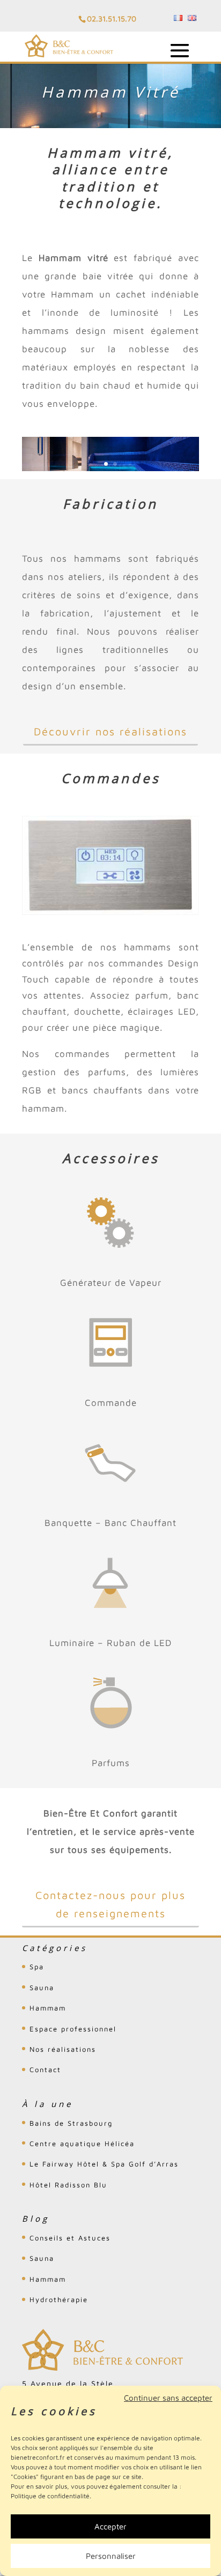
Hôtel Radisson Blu (68, 2185)
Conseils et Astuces (70, 2238)
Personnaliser (111, 2556)
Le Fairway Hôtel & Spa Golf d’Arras (104, 2164)
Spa (37, 1967)
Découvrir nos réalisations (110, 731)
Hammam (48, 2008)
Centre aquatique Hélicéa (82, 2143)
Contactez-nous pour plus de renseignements (110, 1904)
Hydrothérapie (59, 2299)
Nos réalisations (63, 2049)
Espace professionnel (73, 2029)
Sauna (42, 1987)
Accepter (110, 2526)
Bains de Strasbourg (71, 2123)
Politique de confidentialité (50, 2496)
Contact (45, 2069)
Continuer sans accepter (168, 2398)
